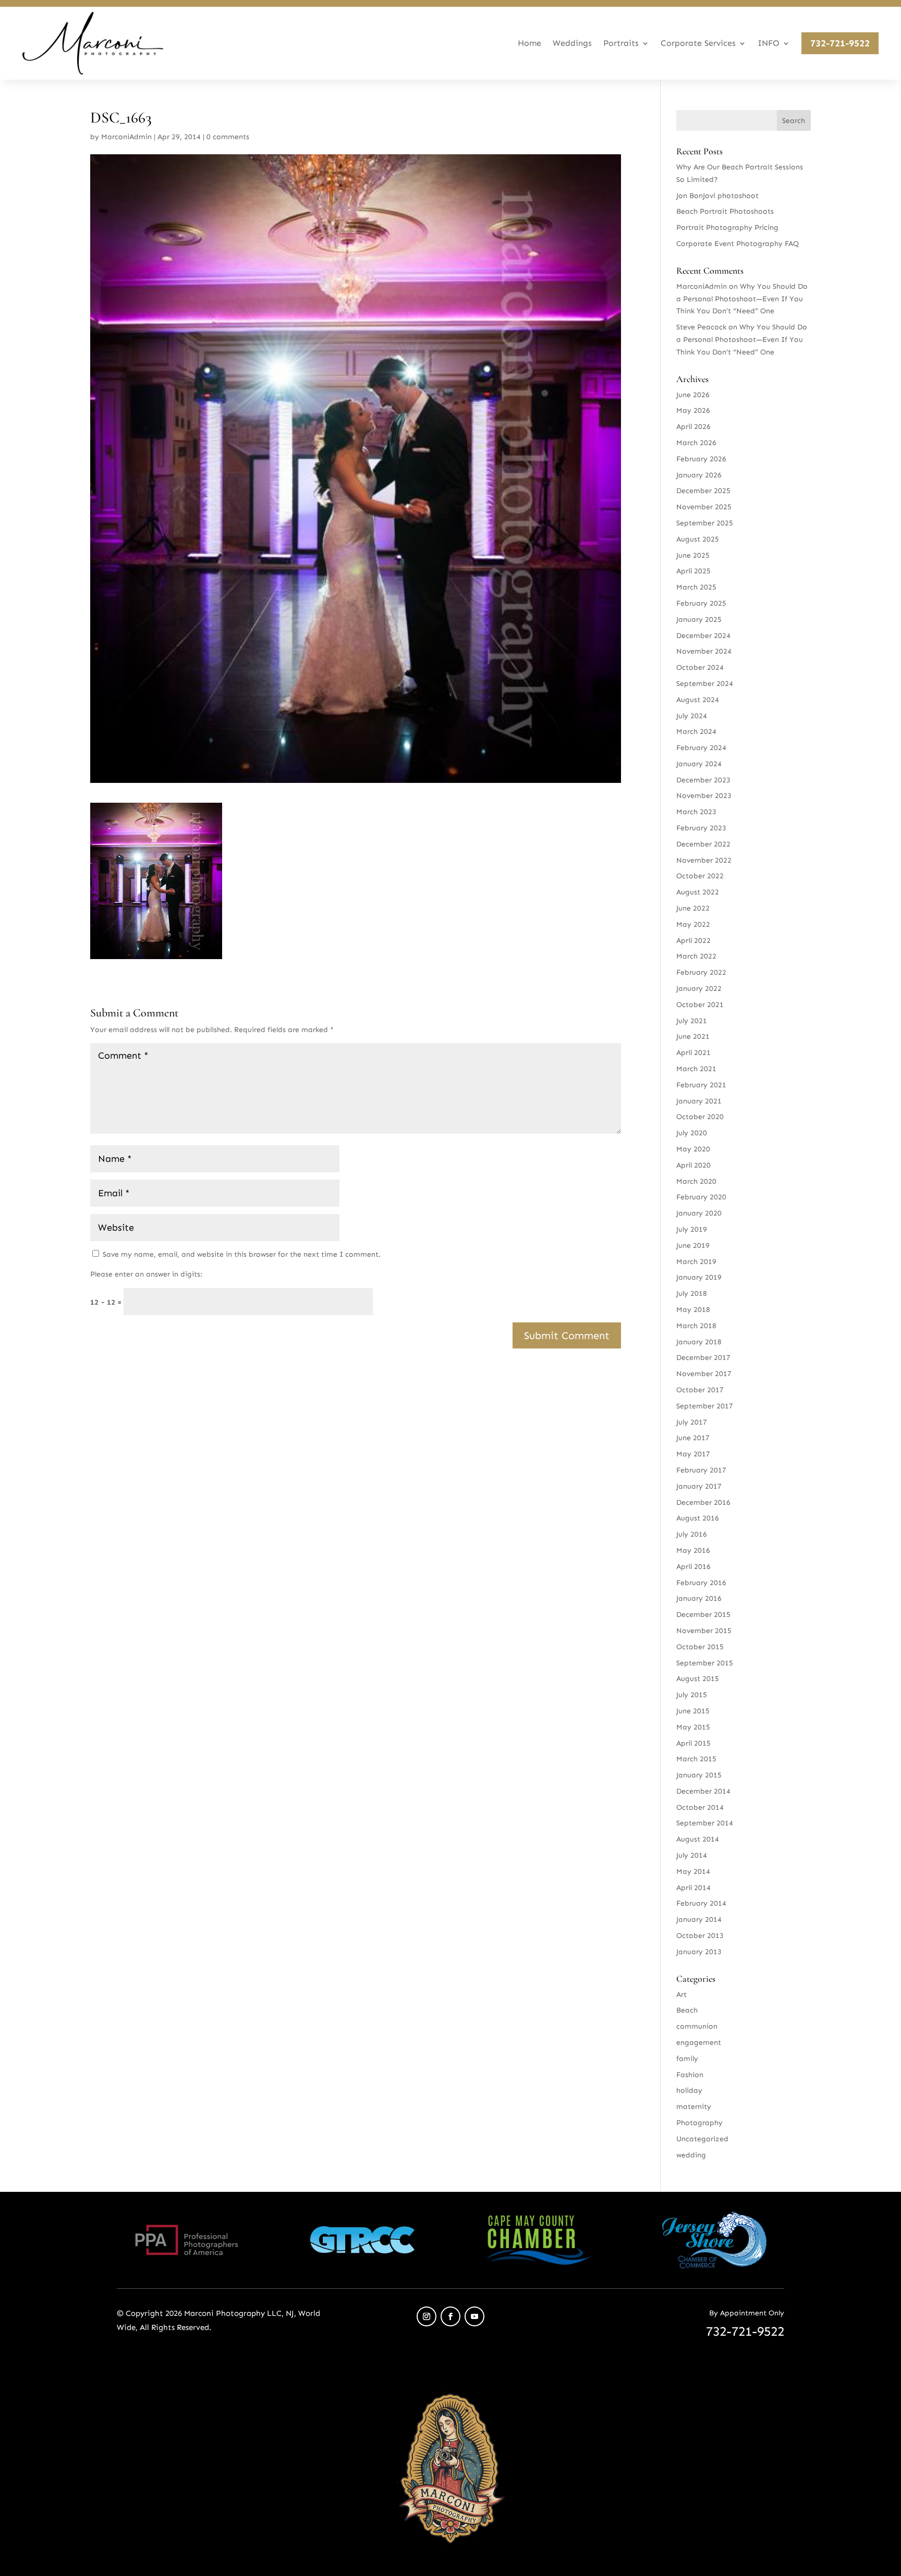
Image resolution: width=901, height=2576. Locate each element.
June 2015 (693, 1711)
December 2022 (703, 844)
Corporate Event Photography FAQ (738, 244)
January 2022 (699, 989)
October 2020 (700, 1117)
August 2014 (698, 1839)
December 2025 (703, 491)
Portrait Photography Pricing (727, 228)
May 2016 (693, 1550)
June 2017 (693, 1438)
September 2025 (705, 523)
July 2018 (692, 1293)
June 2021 (693, 1036)
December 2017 (703, 1358)
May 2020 (693, 1149)
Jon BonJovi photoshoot (717, 196)
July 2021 (692, 1021)
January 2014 (699, 1919)
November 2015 (704, 1631)
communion (697, 2026)
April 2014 (693, 1888)
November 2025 (704, 507)
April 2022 (693, 941)
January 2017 (699, 1486)
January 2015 (699, 1775)
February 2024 (701, 748)
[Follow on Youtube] (474, 2316)
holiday (689, 2090)
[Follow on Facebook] (451, 2316)
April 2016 (693, 1567)
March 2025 (696, 587)
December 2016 (703, 1502)
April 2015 (693, 1743)
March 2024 (696, 732)
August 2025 (698, 539)
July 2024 (692, 716)
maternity (694, 2107)
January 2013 (699, 1952)
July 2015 (692, 1695)
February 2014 (701, 1903)
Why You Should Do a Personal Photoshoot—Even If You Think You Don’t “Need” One (742, 299)
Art (681, 1995)
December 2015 (703, 1615)
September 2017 (705, 1406)
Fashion (690, 2075)
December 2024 (703, 636)
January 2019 (699, 1277)
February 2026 (701, 459)
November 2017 (704, 1374)
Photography (699, 2123)
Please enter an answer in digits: (146, 1274)
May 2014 (693, 1872)
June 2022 (693, 908)
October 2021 (700, 1005)
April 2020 (693, 1165)
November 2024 (704, 651)
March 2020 (696, 1181)
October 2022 (700, 876)
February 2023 (701, 828)
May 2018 (693, 1310)
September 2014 (705, 1823)
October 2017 (700, 1390)
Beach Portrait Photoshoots (725, 211)
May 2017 (693, 1454)
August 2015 (698, 1679)
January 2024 (699, 764)
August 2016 (698, 1518)
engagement (699, 2043)
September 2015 (705, 1663)
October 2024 (700, 667)
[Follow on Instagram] (427, 2316)
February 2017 (701, 1470)
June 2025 (693, 555)
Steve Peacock (701, 327)
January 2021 (699, 1101)
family (687, 2059)
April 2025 (693, 571)
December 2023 (703, 780)
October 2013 (700, 1936)
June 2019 (693, 1246)
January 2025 (699, 620)
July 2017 (692, 1422)
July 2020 (692, 1133)
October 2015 (700, 1647)
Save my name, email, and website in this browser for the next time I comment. (242, 1254)
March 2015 (696, 1759)
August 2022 (698, 892)
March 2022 (696, 956)
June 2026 (693, 395)
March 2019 (696, 1262)
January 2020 (699, 1213)
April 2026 (693, 427)
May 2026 (693, 410)
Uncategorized (702, 2139)
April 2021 (693, 1053)
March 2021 (696, 1069)
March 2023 (696, 812)
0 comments (228, 137)
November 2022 (704, 860)
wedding (691, 2155)
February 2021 (701, 1085)
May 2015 (693, 1727)
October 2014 (700, 1807)
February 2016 (701, 1583)
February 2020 (701, 1197)
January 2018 (699, 1342)
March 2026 (696, 443)
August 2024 (698, 700)
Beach (687, 2010)
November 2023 (704, 796)
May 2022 (693, 924)
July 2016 (692, 1534)
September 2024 (705, 684)
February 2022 (701, 972)
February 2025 (701, 603)
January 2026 (699, 475)
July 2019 (692, 1229)
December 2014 (703, 1791)
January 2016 (699, 1598)
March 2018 (696, 1326)
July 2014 (692, 1855)
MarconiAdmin (126, 137)
